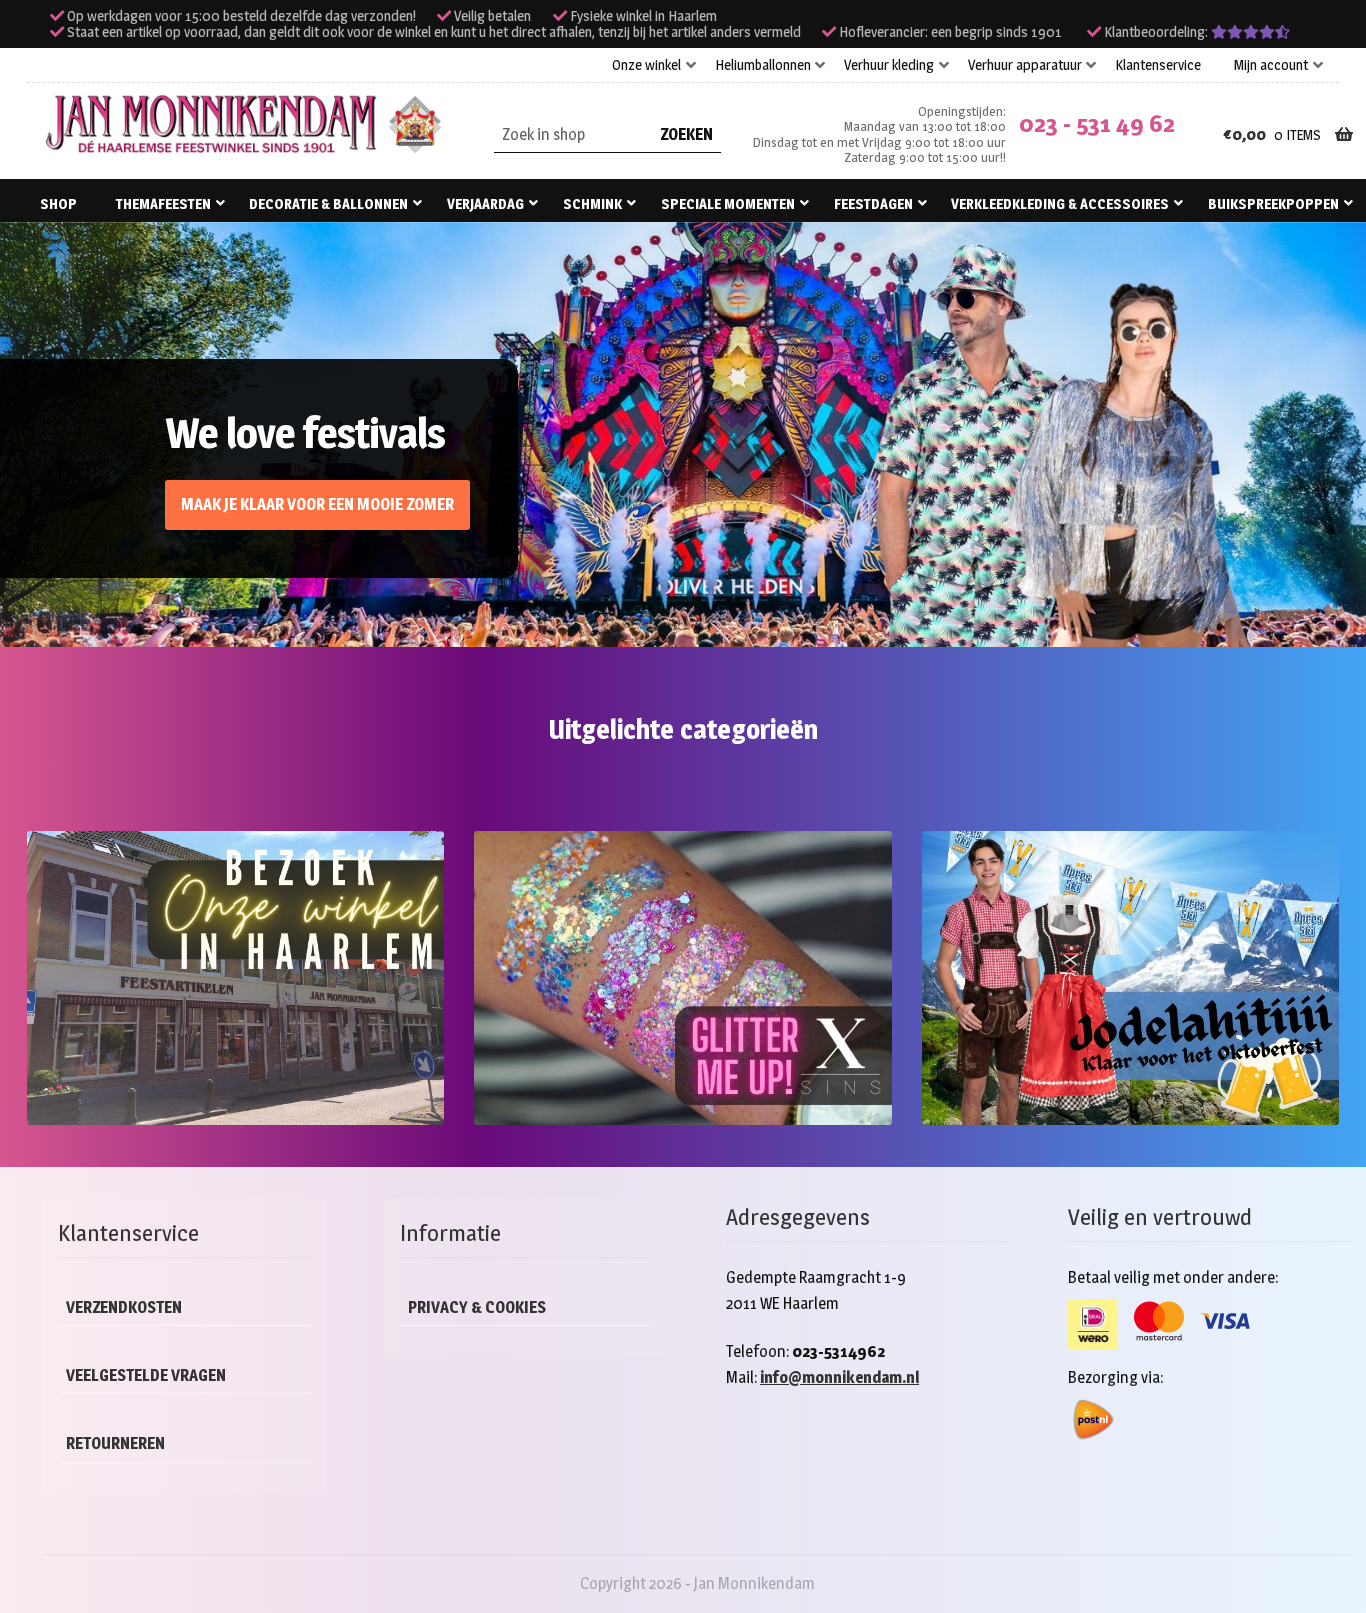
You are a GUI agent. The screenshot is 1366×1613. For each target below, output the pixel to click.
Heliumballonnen (763, 65)
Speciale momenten (728, 203)
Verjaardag (485, 203)
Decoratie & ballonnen (328, 203)
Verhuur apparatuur (1025, 65)
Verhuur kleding (889, 65)
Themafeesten (163, 203)
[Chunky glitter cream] (682, 978)
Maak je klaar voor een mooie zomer (317, 504)
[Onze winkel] (235, 978)
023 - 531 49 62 (1097, 123)
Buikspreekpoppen (1273, 203)
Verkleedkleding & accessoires (1060, 203)
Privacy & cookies (477, 1307)
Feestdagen (873, 203)
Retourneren (115, 1443)
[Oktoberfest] (1130, 978)
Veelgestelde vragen (146, 1375)
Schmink (592, 203)
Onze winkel (646, 65)
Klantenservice (1158, 65)
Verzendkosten (124, 1307)
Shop (58, 203)
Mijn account (1271, 65)
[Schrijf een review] (1250, 32)
